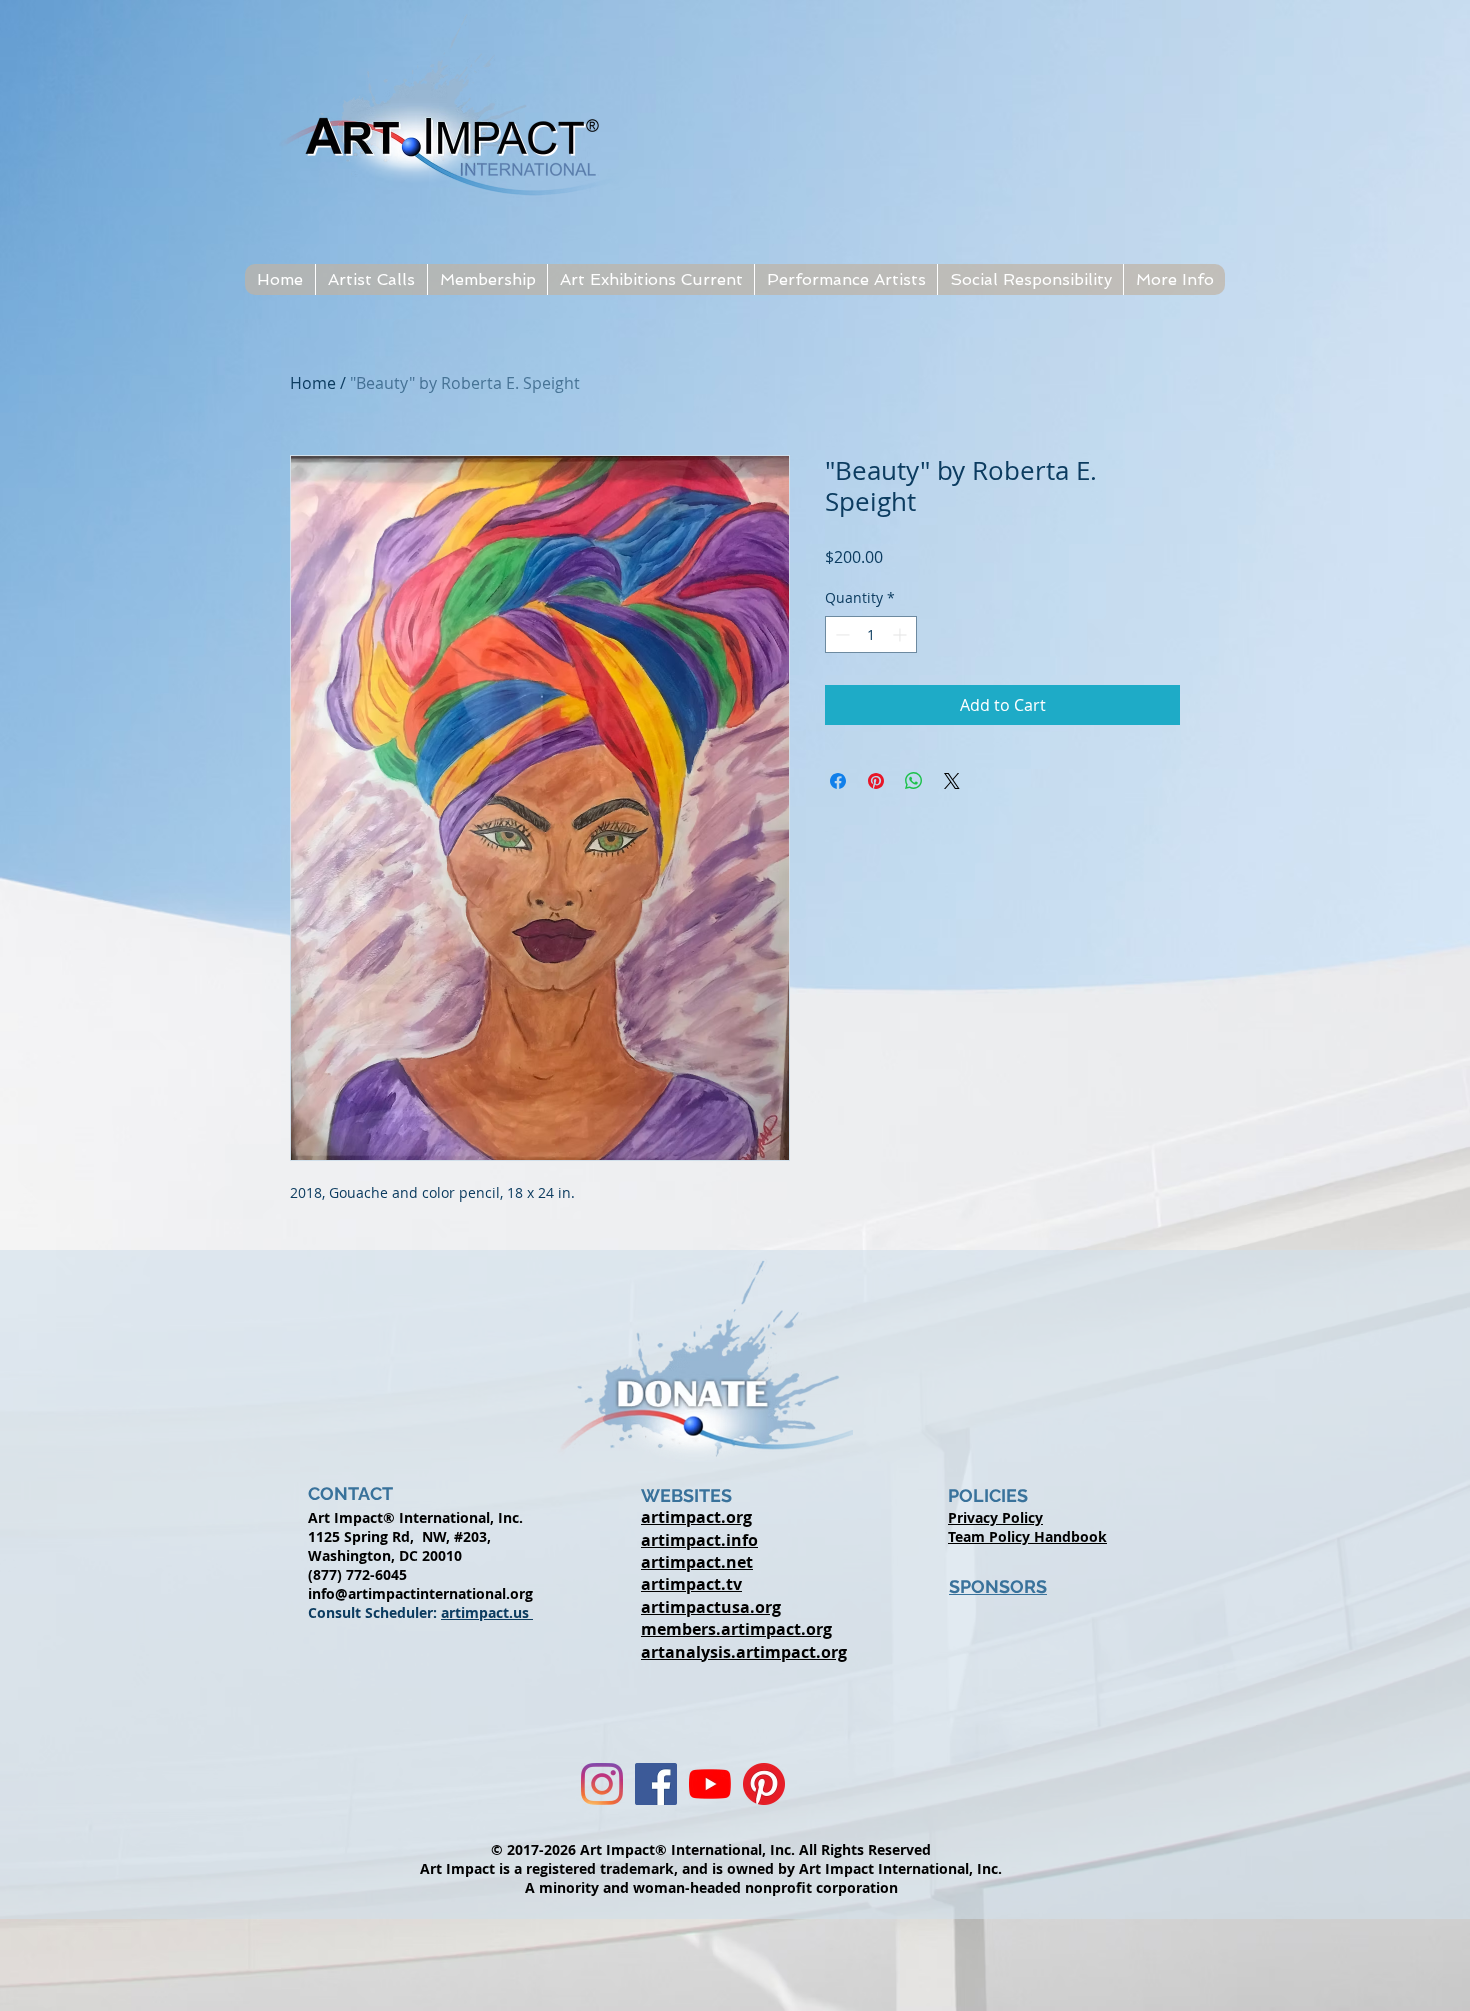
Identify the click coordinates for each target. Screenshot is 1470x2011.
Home (313, 383)
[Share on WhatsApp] (914, 781)
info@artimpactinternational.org (420, 1593)
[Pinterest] (764, 1784)
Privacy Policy (995, 1517)
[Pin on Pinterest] (876, 781)
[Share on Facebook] (838, 781)
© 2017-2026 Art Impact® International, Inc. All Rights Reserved (711, 1849)
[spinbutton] (871, 634)
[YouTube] (710, 1784)
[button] (371, 279)
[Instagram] (602, 1784)
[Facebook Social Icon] (656, 1784)
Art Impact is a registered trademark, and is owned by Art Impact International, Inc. (711, 1868)
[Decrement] (840, 634)
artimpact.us (487, 1612)
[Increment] (901, 634)
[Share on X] (952, 781)
